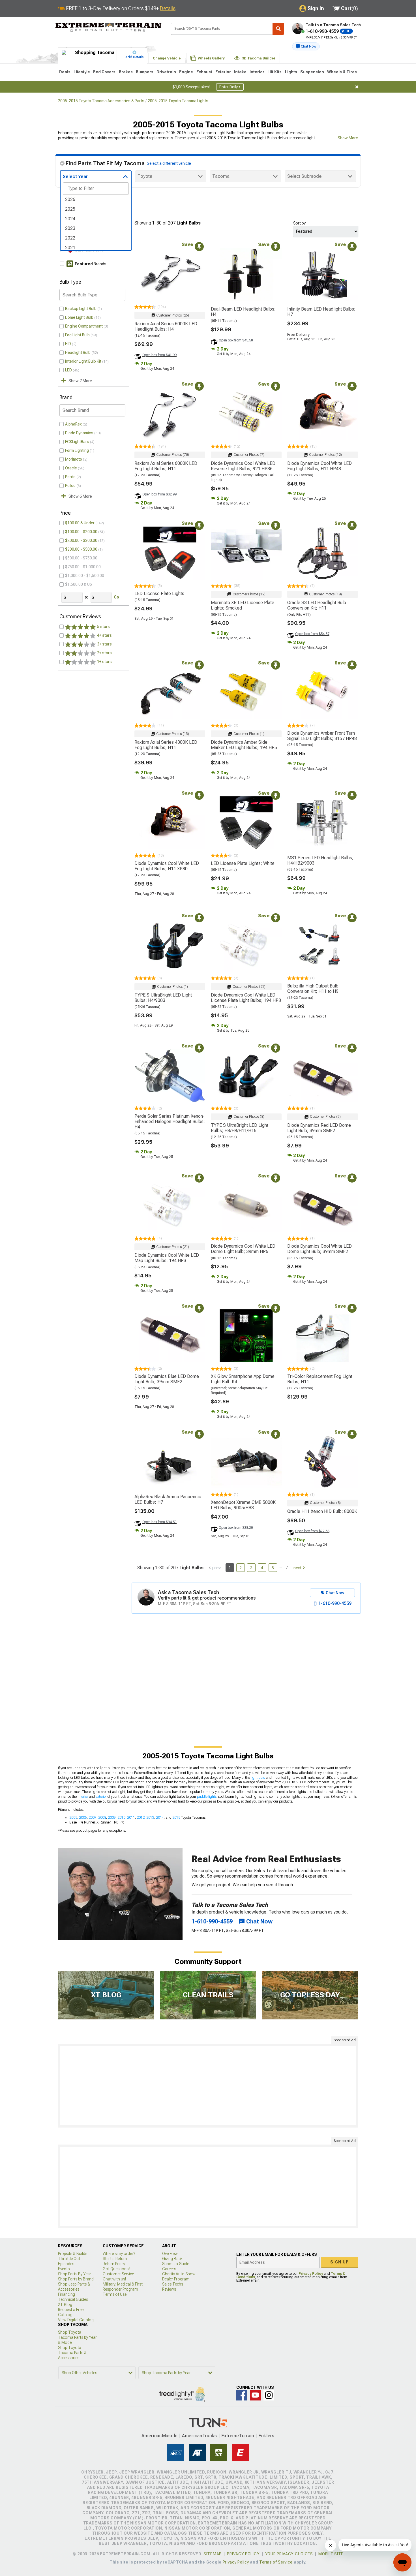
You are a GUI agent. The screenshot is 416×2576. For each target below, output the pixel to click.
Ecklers (266, 2436)
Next (297, 1568)
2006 (83, 1818)
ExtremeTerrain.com (109, 27)
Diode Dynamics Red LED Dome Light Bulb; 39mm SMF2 (319, 1128)
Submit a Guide (176, 2264)
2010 (121, 1818)
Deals (65, 72)
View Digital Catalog (76, 2320)
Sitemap (213, 2554)
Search (278, 29)
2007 (93, 1818)
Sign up (340, 2262)
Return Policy (114, 2264)
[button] (306, 46)
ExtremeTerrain (238, 2436)
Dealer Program (176, 2279)
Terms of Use (115, 2294)
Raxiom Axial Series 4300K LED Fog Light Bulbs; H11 (166, 745)
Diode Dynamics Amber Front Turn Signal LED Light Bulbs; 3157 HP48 (322, 736)
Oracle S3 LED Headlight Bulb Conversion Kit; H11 (317, 605)
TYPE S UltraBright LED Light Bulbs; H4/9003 (163, 998)
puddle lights (207, 1797)
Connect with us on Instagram (269, 2395)
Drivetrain (166, 72)
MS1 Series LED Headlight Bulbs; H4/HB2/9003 (320, 860)
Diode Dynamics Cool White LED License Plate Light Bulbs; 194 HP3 (246, 998)
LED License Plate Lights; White (243, 863)
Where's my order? (119, 2254)
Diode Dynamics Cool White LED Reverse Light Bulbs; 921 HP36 (243, 466)
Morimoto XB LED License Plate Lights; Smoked (243, 605)
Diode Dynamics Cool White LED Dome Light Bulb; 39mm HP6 (243, 1249)
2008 (102, 1818)
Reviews (169, 2289)
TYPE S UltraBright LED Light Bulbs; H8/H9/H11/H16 (240, 1128)
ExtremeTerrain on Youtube (255, 2395)
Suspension (312, 72)
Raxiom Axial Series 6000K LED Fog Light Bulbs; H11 (166, 466)
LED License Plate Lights (159, 594)
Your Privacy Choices (289, 2554)
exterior (101, 1797)
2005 (73, 1818)
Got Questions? (116, 2269)
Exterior (223, 72)
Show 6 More (80, 496)
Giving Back (172, 2259)
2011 (131, 1818)
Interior (257, 72)
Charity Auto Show (179, 2274)
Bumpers (145, 72)
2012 (141, 1818)
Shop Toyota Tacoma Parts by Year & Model (77, 2337)
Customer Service (118, 2274)
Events (64, 2269)
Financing (67, 2294)
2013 (150, 1818)
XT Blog (65, 2304)
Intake (240, 72)
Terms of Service (276, 2562)
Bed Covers (104, 72)
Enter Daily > (230, 87)
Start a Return (115, 2259)
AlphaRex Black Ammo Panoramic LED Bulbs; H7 (168, 1499)
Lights (291, 72)
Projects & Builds (73, 2254)
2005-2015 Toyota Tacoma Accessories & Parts (101, 101)
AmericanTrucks (200, 2436)
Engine (186, 72)
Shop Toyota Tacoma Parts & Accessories (72, 2353)
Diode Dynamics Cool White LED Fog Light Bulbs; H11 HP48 (319, 466)
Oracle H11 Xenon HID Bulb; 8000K (322, 1511)
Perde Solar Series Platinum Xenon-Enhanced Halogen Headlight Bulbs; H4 (170, 1122)
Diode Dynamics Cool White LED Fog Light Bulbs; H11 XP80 (167, 866)
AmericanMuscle (160, 2436)
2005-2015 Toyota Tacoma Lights (178, 101)
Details (168, 8)
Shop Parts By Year (75, 2274)
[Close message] (357, 87)
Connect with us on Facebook (242, 2395)
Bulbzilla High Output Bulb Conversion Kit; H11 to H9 (313, 989)
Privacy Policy (311, 2274)
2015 (176, 1818)
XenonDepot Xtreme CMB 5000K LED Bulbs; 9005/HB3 (243, 1505)
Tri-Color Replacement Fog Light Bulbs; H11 (320, 1379)
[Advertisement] (208, 2086)
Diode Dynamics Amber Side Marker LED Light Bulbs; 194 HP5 (244, 745)
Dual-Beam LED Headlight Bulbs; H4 (243, 312)
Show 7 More (80, 381)
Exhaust (204, 72)
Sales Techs (173, 2284)
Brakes (126, 72)
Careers (169, 2269)
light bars (258, 1778)
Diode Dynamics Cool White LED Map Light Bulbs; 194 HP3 (167, 1258)
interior (83, 1797)
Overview (170, 2254)
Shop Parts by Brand (76, 2279)
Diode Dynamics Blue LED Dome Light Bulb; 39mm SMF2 (167, 1379)
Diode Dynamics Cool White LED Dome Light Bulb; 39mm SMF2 (319, 1249)
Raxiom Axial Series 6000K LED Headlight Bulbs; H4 (166, 326)
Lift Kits (275, 72)
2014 (160, 1818)
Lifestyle (82, 72)
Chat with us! (114, 2279)
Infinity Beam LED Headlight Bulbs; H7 (321, 312)
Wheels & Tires (342, 72)
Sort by (299, 223)
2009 (112, 1818)
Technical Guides (73, 2299)
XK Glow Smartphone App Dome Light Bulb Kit (243, 1379)
